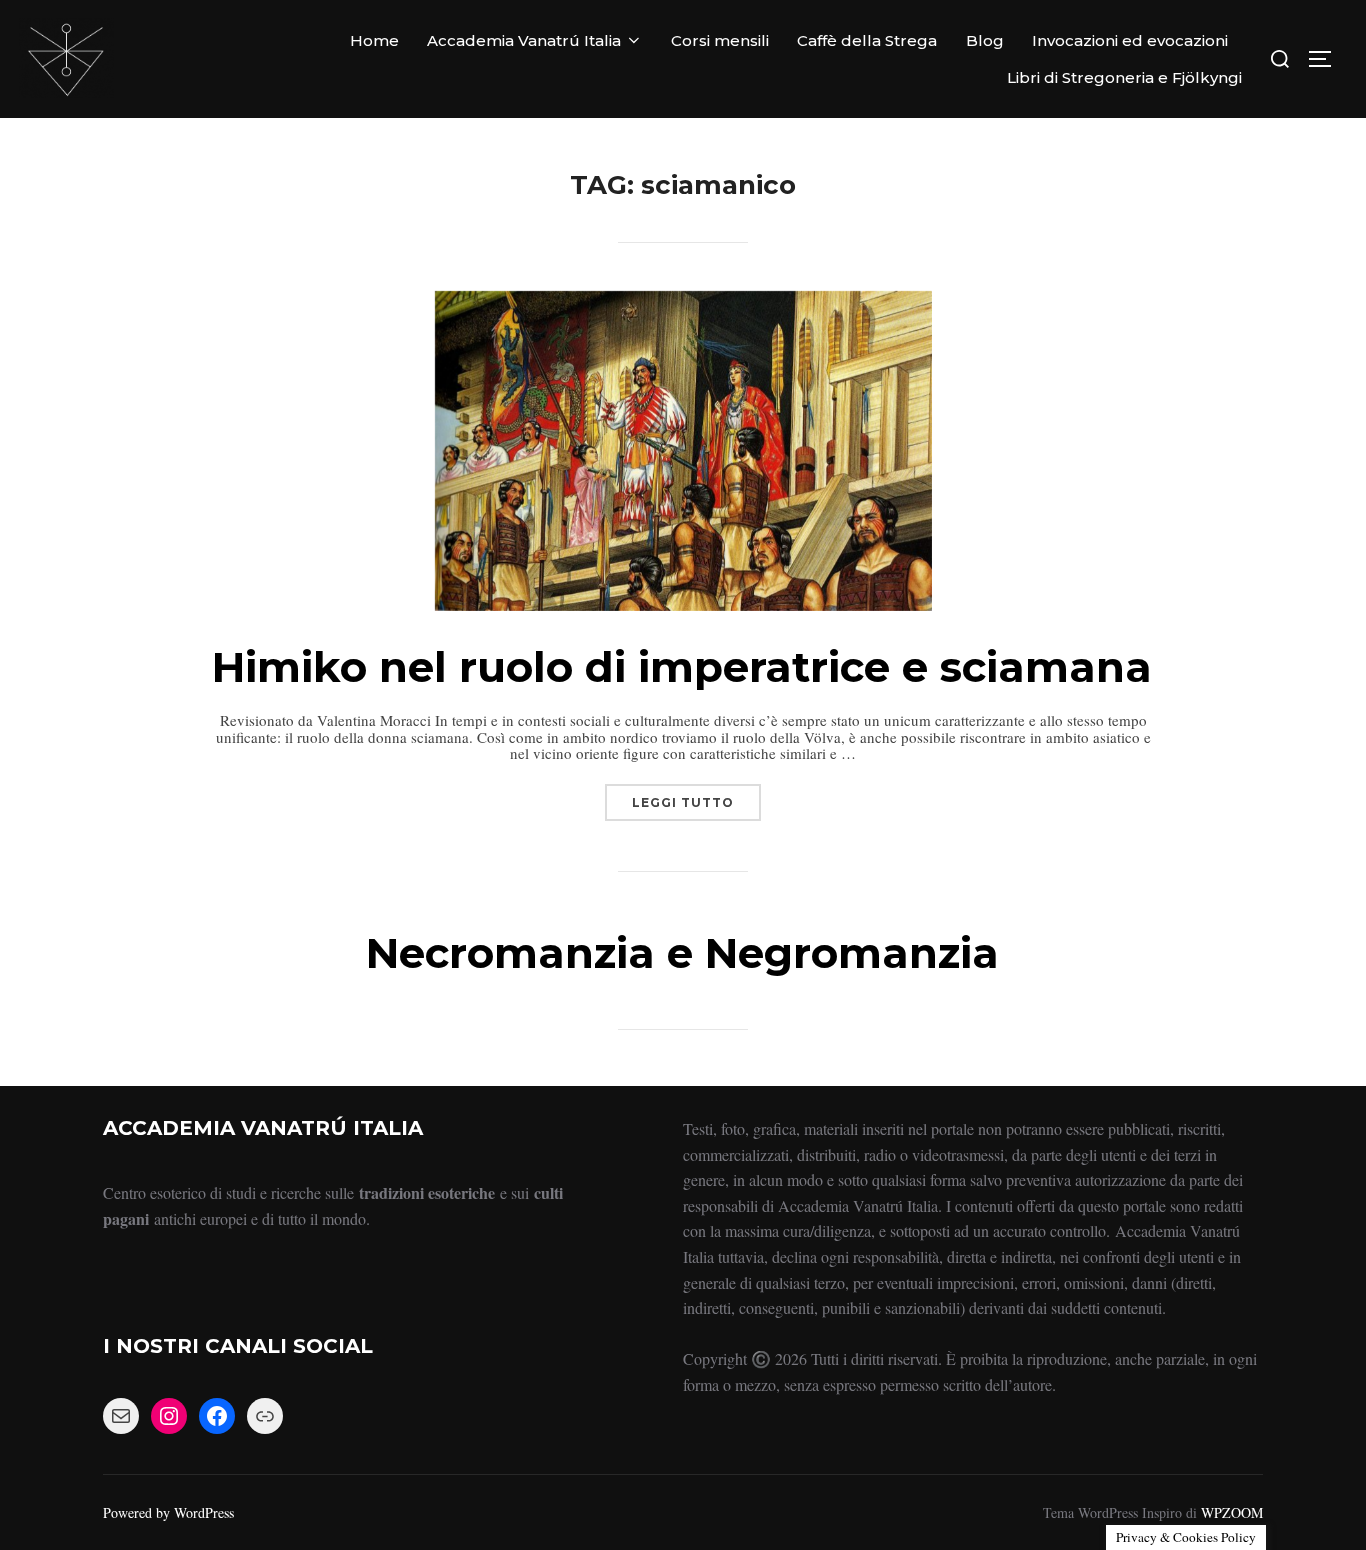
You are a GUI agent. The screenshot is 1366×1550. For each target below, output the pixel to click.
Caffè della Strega (867, 40)
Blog (985, 40)
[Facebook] (217, 1416)
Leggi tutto (696, 797)
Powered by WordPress (168, 1512)
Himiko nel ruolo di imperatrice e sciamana (682, 667)
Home (374, 40)
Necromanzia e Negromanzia (682, 953)
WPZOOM (1232, 1512)
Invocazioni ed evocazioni (1130, 40)
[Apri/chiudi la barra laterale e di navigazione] (1327, 59)
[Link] (265, 1416)
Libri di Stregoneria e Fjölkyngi (1124, 77)
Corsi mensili (720, 40)
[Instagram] (169, 1416)
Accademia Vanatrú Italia (524, 40)
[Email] (121, 1416)
